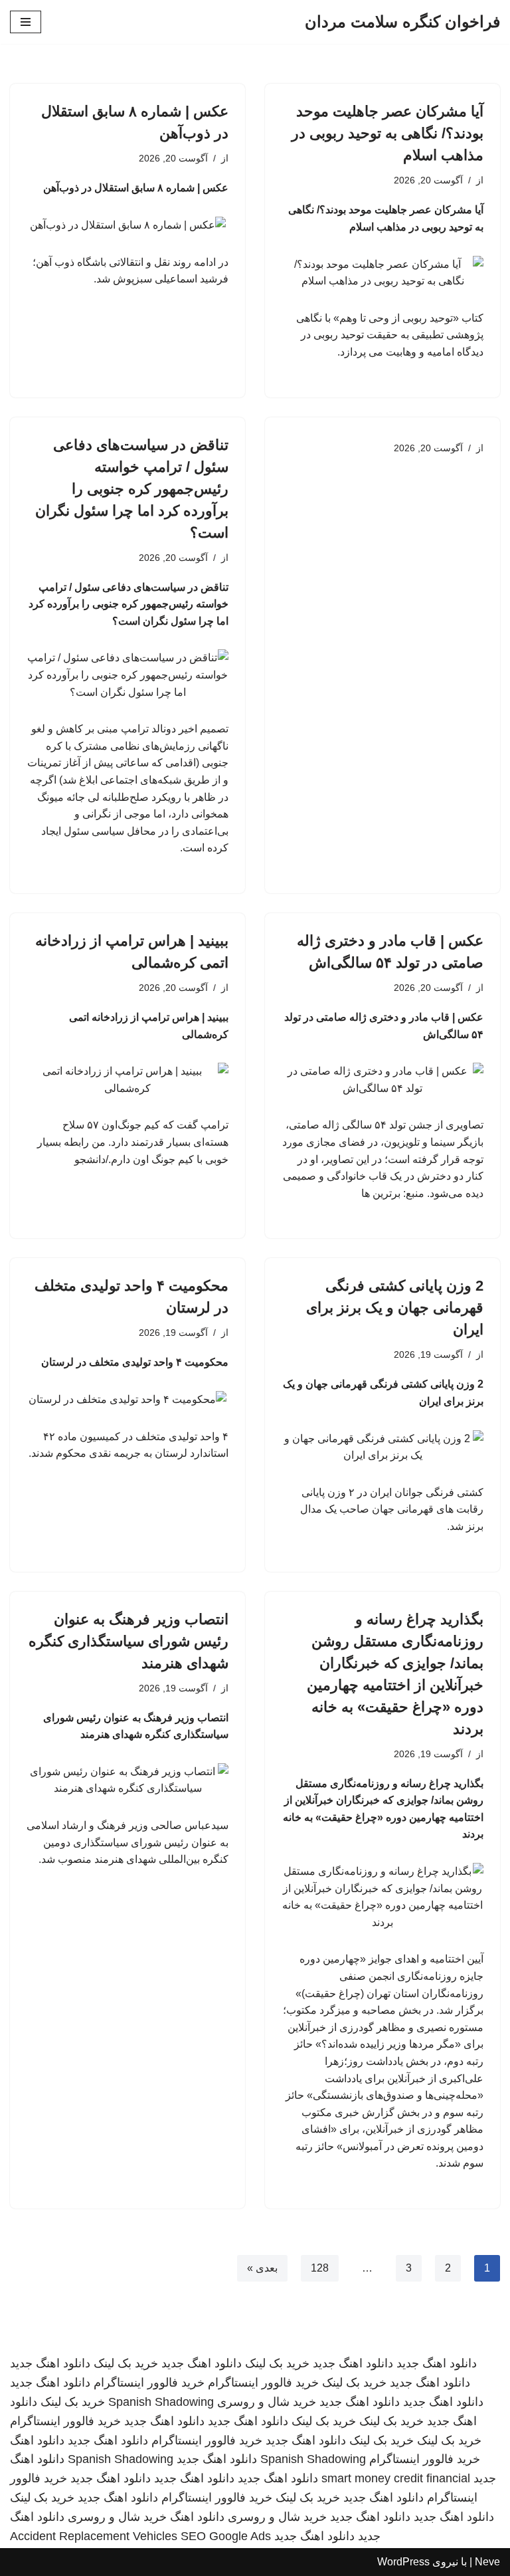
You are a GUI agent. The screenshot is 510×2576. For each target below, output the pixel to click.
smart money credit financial (396, 2478)
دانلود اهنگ (37, 2440)
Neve (487, 2562)
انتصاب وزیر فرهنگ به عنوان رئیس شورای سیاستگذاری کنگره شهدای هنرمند (128, 1641)
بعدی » (262, 2268)
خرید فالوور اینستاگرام (263, 2383)
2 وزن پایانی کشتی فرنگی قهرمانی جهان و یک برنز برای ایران (395, 1308)
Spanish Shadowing (161, 2402)
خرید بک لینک (277, 2363)
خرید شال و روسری (267, 2402)
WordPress (403, 2562)
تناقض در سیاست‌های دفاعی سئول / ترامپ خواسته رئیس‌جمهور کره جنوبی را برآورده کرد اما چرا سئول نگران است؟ (132, 489)
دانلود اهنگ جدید (437, 2363)
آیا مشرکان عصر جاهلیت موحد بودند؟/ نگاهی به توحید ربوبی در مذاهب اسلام (387, 133)
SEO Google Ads (226, 2536)
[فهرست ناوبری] (26, 22)
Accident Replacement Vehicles (94, 2536)
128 (320, 2268)
